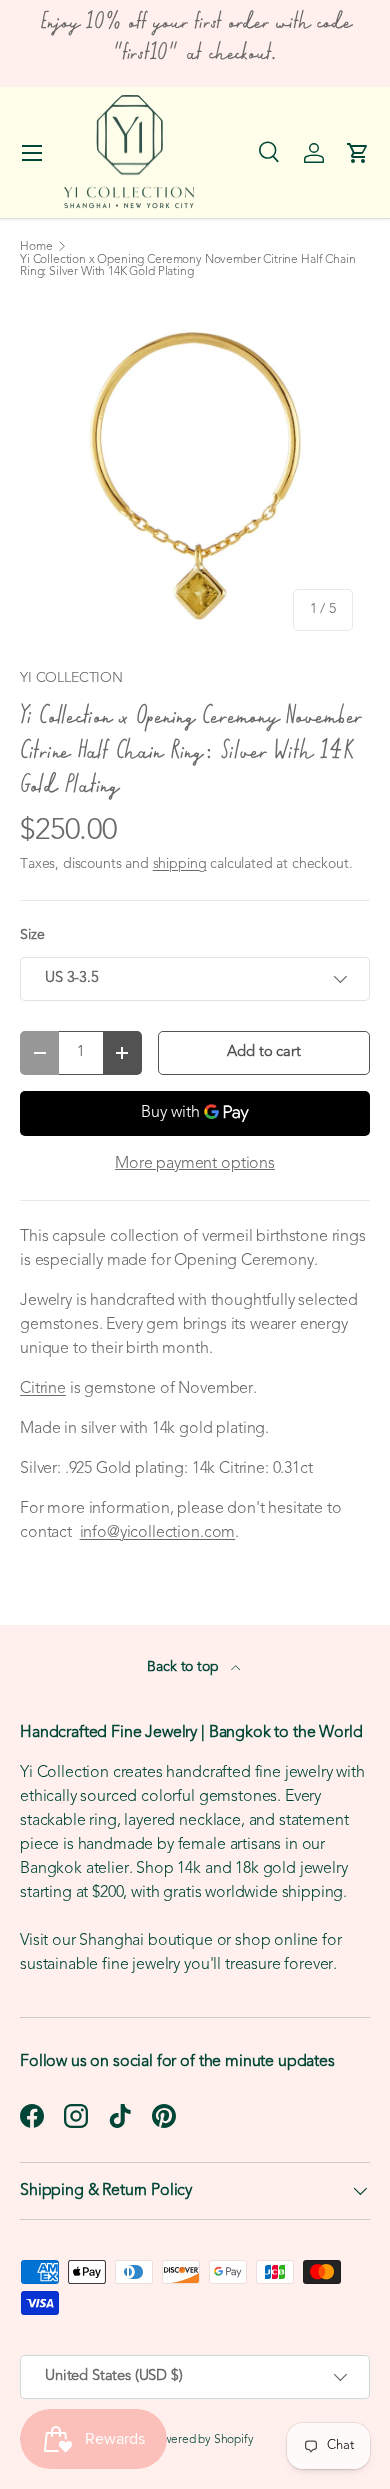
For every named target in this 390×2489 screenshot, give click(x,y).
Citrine (43, 1389)
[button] (358, 153)
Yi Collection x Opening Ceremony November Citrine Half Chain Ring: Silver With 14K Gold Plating (187, 266)
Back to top (184, 1667)
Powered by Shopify (202, 2440)
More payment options (195, 1164)
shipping (180, 864)
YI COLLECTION (71, 678)
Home (36, 247)
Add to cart (263, 1052)
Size (32, 935)
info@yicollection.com (158, 1533)
